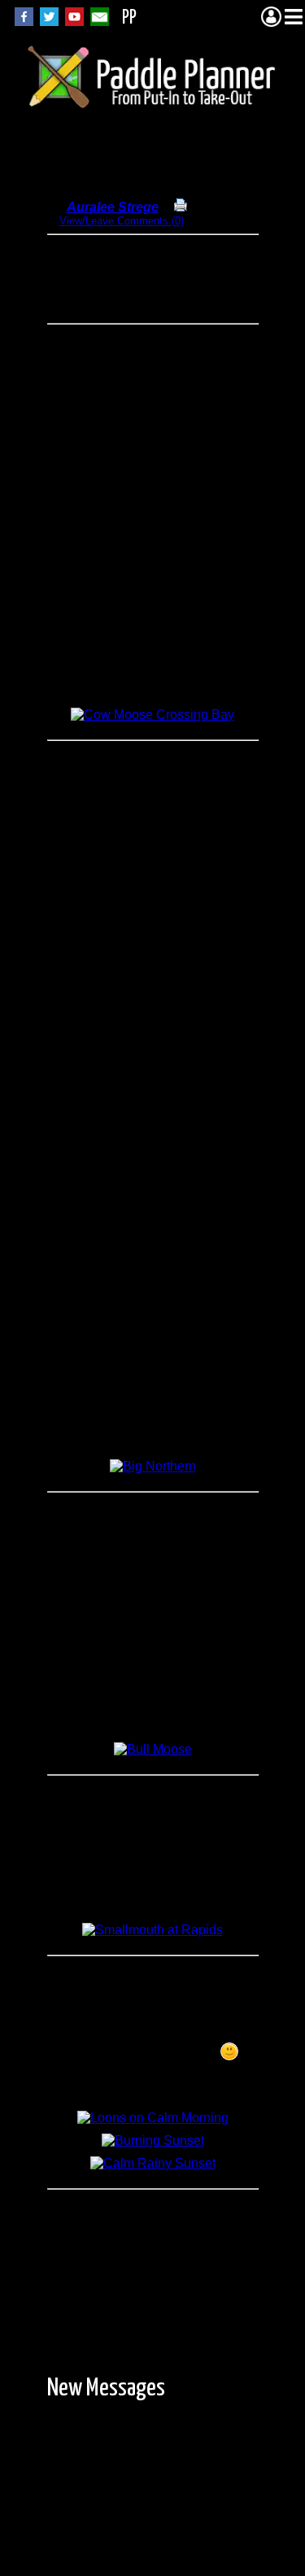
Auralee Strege (113, 207)
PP (129, 18)
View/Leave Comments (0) (122, 221)
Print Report (217, 208)
